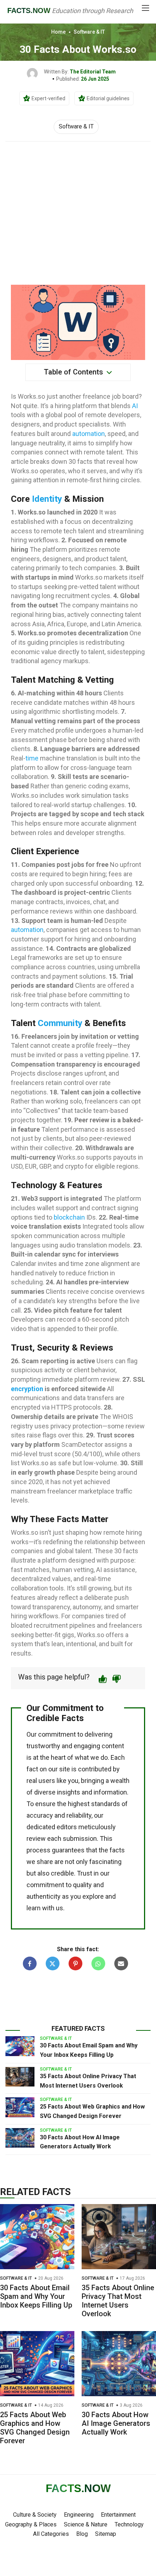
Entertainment (118, 2515)
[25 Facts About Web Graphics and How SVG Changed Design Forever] (20, 2107)
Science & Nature (86, 2524)
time (32, 758)
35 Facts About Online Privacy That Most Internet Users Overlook (118, 2301)
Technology (129, 2524)
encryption (27, 1389)
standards (106, 1804)
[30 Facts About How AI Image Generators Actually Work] (20, 2138)
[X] (53, 1963)
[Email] (121, 1963)
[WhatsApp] (98, 1963)
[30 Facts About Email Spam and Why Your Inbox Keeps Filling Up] (20, 2046)
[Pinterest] (75, 1963)
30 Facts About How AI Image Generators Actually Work (116, 2423)
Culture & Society (35, 2515)
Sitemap (106, 2534)
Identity (47, 499)
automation (89, 434)
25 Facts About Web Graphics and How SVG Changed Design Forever (35, 2428)
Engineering (79, 2515)
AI (135, 406)
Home (58, 32)
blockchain (69, 1217)
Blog (82, 2534)
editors (67, 1827)
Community (60, 1023)
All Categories (51, 2534)
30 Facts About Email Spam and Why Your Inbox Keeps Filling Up (36, 2296)
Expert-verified (48, 98)
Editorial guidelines (108, 98)
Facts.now (29, 10)
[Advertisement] (78, 209)
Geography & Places (31, 2524)
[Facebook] (30, 1963)
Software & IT (89, 32)
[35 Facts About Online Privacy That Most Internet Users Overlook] (20, 2077)
